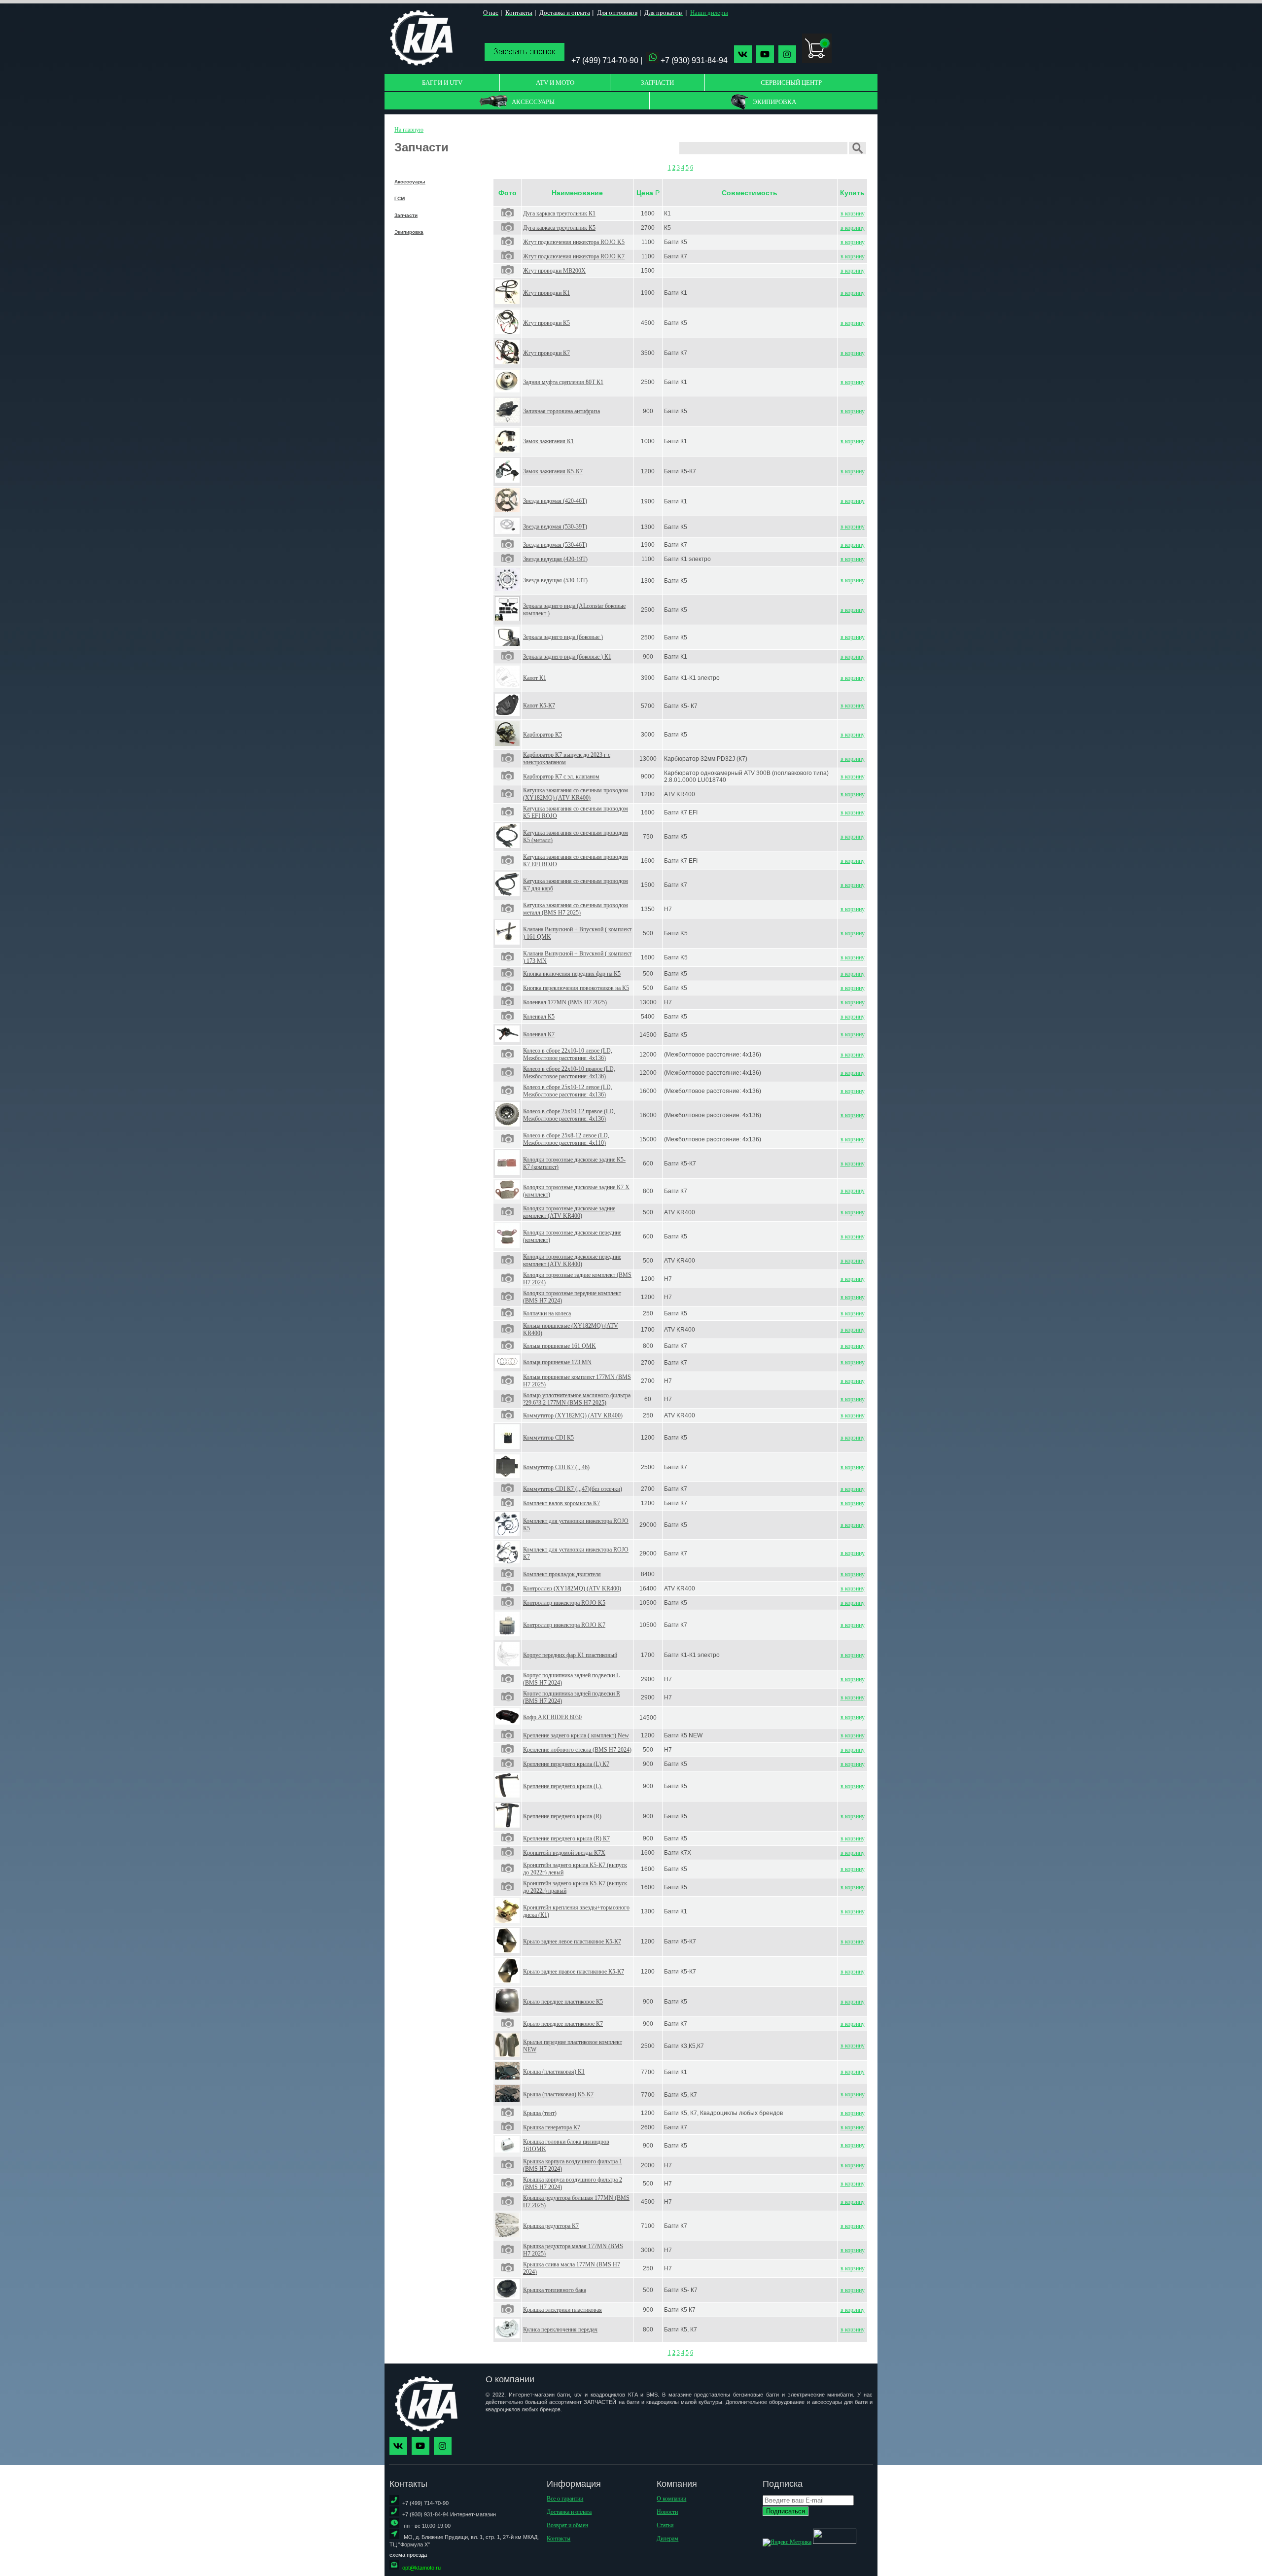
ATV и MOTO (555, 83)
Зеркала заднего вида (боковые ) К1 (567, 657)
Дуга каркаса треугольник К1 (559, 213)
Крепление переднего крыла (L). (563, 1786)
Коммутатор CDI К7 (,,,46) (556, 1467)
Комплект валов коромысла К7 (561, 1503)
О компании (671, 2499)
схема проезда (408, 2555)
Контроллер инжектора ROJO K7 (564, 1625)
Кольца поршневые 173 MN (557, 1362)
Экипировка (409, 232)
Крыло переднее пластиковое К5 (563, 2002)
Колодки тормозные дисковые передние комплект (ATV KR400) (572, 1260)
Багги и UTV (442, 83)
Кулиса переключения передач (560, 2329)
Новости (667, 2512)
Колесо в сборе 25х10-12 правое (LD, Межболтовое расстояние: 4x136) (569, 1115)
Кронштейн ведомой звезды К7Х (564, 1853)
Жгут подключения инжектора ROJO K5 (574, 242)
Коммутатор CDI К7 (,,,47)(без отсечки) (573, 1489)
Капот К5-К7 (539, 706)
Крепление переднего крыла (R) (562, 1816)
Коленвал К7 (539, 1034)
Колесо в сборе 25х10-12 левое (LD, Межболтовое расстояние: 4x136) (568, 1091)
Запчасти (657, 83)
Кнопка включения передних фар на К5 (572, 974)
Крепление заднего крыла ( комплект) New (576, 1735)
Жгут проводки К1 (546, 293)
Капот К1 (535, 678)
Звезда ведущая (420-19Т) (555, 559)
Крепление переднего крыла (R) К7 (566, 1838)
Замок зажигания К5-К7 (553, 471)
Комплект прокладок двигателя (562, 1574)
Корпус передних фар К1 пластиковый (570, 1655)
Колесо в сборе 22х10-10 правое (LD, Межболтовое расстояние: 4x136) (569, 1073)
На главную (409, 130)
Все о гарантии (565, 2499)
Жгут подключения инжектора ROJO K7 (574, 256)
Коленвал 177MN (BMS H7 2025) (565, 1002)
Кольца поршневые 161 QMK (560, 1346)
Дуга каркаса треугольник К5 (559, 228)
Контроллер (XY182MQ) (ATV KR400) (572, 1588)
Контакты (559, 2539)
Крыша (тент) (540, 2113)
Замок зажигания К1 (548, 441)
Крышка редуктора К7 (551, 2226)
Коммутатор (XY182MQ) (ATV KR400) (573, 1415)
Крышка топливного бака (555, 2290)
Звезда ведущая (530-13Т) (555, 580)
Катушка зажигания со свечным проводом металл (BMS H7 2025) (576, 909)
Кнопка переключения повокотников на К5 (576, 988)
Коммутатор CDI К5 (548, 1438)
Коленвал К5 (539, 1017)
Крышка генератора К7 (552, 2127)
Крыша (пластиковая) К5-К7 (558, 2094)
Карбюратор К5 (543, 735)
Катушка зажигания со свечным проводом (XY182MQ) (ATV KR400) (576, 794)
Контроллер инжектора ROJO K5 (564, 1603)
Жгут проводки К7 (546, 353)
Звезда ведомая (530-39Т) (555, 527)
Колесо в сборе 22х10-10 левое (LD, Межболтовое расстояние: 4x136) (568, 1054)
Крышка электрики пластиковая (562, 2310)
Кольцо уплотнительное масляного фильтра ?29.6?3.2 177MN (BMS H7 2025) (577, 1399)
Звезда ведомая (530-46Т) (555, 545)
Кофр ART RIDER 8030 (552, 1717)
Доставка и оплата (569, 2512)
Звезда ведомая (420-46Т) (555, 501)
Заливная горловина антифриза (561, 411)
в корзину (853, 213)
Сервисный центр (791, 83)
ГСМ (400, 198)
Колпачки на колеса (547, 1313)
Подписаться (786, 2511)
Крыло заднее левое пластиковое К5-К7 (572, 1941)
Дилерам (667, 2539)
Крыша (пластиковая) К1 (554, 2072)
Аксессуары (410, 182)
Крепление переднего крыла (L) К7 (566, 1764)
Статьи (665, 2525)
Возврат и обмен (567, 2525)
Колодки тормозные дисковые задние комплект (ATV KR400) (569, 1212)
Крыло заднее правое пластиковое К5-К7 (574, 1972)
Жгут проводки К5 (546, 323)
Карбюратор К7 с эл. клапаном (561, 776)
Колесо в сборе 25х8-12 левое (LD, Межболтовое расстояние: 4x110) (566, 1139)
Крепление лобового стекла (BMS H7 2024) (577, 1750)
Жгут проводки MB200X (554, 271)
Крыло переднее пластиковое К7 (563, 2024)
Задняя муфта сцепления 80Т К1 (563, 382)
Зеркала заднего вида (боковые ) (563, 637)
